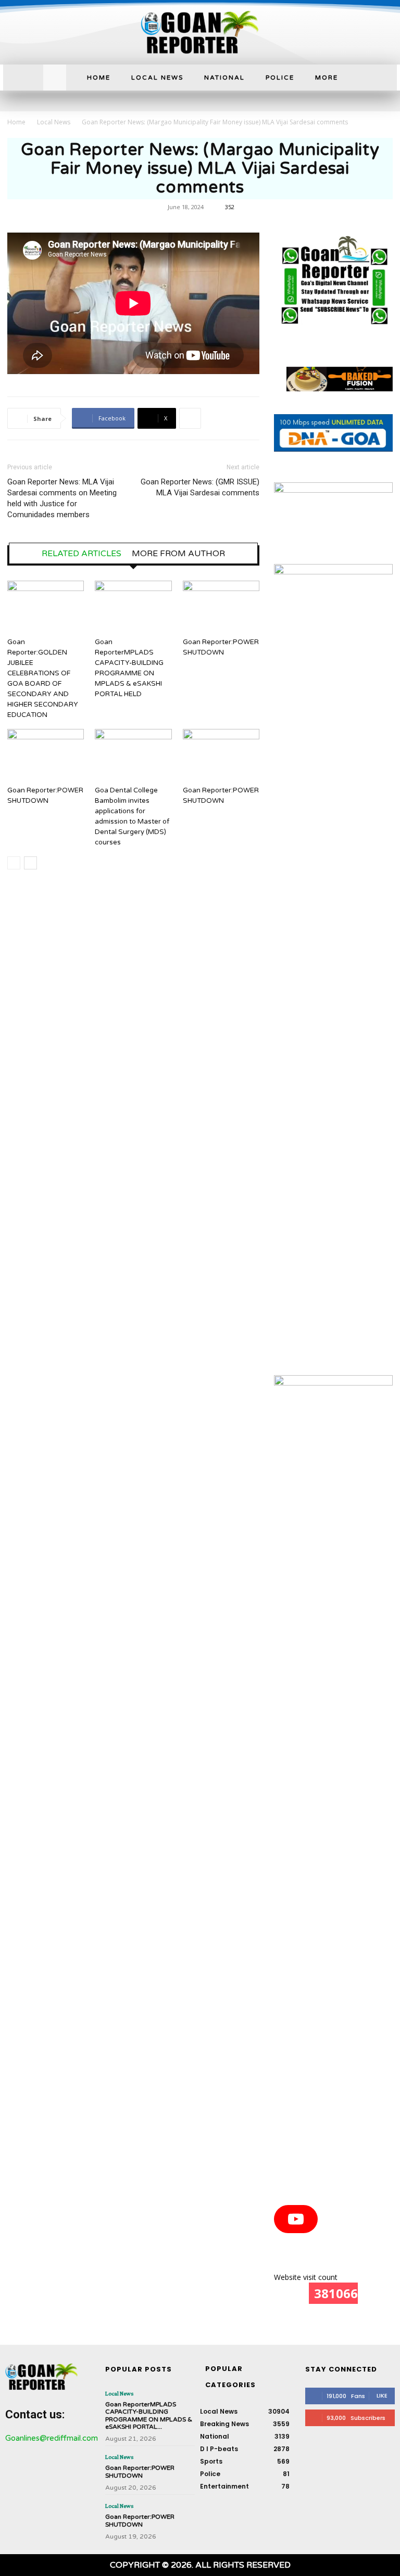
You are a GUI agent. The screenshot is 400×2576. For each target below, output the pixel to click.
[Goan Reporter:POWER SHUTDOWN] (221, 607)
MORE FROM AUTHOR (178, 554)
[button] (55, 76)
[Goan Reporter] (200, 32)
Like (382, 2395)
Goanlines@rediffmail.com (52, 2438)
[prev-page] (14, 863)
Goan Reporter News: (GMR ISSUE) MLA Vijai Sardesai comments (200, 487)
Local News (54, 122)
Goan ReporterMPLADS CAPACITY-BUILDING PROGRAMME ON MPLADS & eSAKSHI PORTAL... (149, 2415)
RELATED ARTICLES (82, 554)
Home (16, 122)
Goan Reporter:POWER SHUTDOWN (140, 2471)
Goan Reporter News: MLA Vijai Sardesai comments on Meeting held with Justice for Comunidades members (62, 498)
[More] (190, 418)
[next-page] (30, 863)
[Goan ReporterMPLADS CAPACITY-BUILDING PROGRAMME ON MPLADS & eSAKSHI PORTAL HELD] (133, 607)
